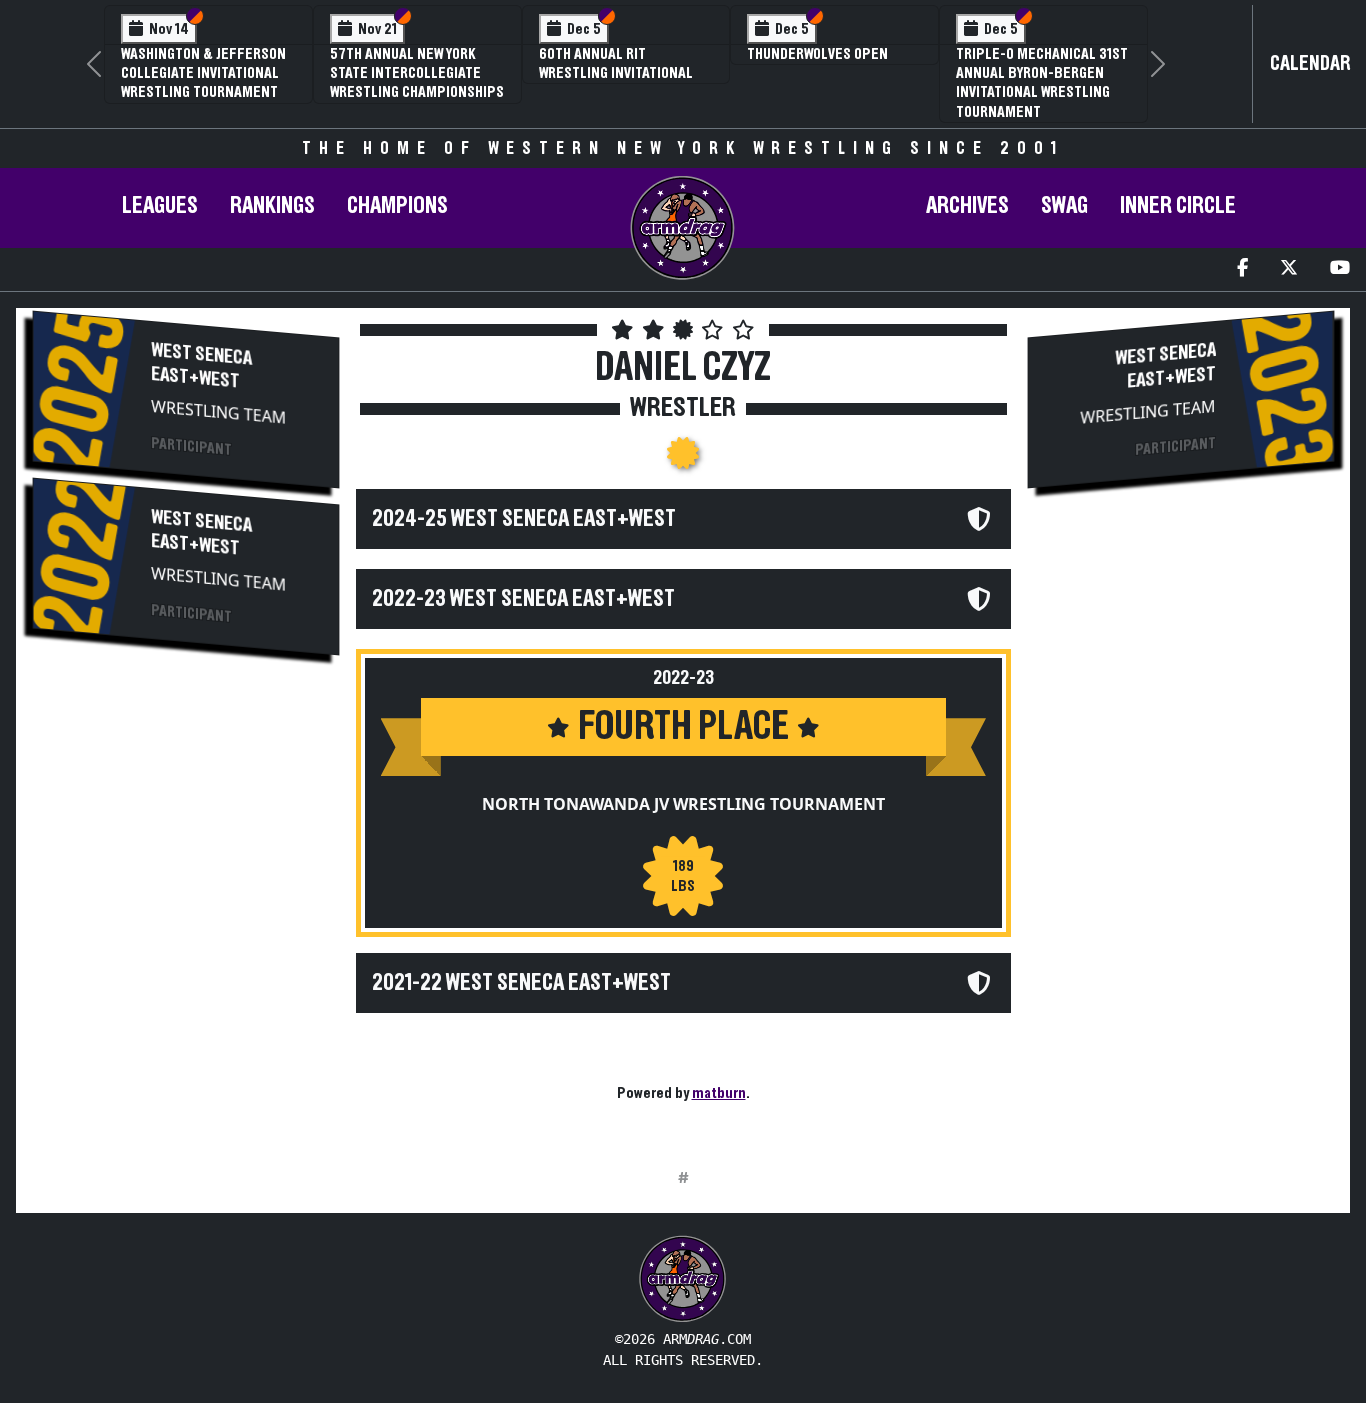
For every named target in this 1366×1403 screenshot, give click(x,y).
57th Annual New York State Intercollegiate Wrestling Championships (417, 73)
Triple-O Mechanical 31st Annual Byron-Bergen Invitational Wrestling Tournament (1042, 83)
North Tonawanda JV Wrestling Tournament (683, 804)
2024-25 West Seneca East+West (524, 519)
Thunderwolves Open (817, 54)
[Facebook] (1242, 269)
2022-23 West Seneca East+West (523, 599)
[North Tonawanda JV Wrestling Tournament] (683, 459)
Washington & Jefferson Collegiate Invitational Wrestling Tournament (203, 73)
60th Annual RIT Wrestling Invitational (616, 63)
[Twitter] (1289, 269)
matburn (719, 1093)
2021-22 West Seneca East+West (521, 983)
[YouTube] (1340, 269)
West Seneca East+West (201, 366)
